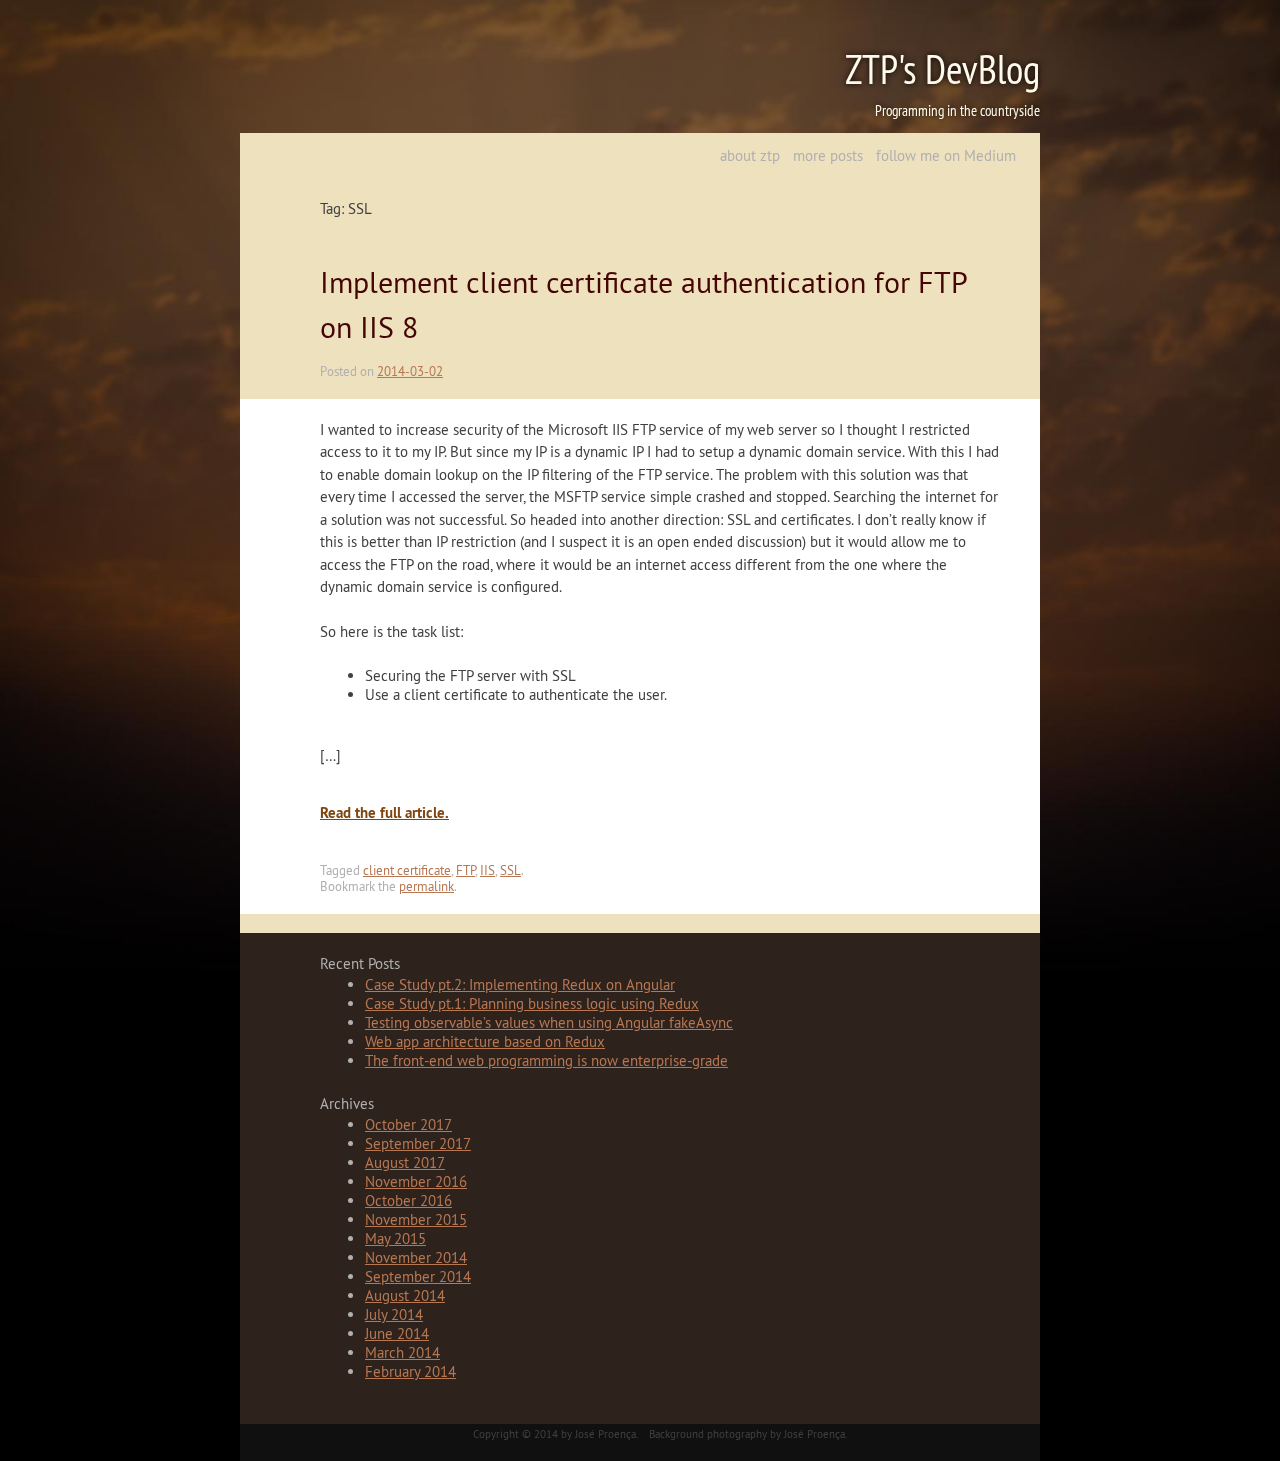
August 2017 (405, 1162)
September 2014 (418, 1276)
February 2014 (410, 1371)
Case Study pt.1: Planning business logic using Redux (532, 1003)
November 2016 (416, 1181)
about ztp (750, 155)
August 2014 (405, 1295)
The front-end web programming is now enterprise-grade (546, 1060)
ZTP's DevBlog (942, 69)
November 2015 (416, 1219)
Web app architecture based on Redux (485, 1041)
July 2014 (394, 1314)
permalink (426, 886)
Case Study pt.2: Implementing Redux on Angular (520, 984)
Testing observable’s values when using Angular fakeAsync (549, 1022)
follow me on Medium (946, 155)
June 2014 (397, 1333)
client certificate (407, 870)
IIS (487, 870)
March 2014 (402, 1352)
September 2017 (418, 1143)
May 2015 (395, 1238)
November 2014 (416, 1257)
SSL (510, 870)
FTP (465, 870)
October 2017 (408, 1124)
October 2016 (408, 1200)
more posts (828, 155)
